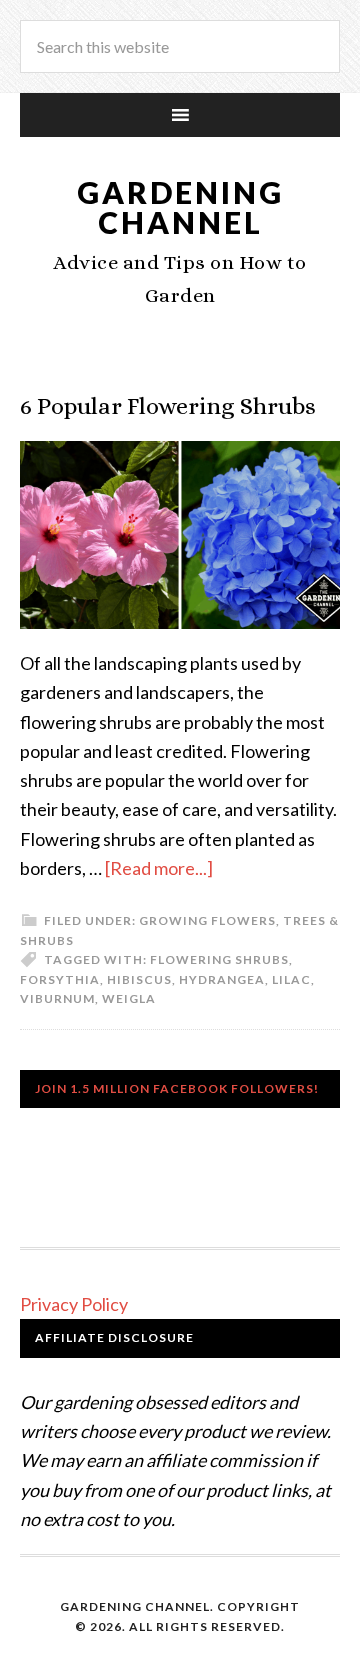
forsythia (60, 979)
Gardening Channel (180, 207)
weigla (129, 998)
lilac (291, 979)
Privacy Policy (74, 1304)
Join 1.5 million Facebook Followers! (177, 1088)
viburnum (57, 998)
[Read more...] (159, 868)
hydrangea (222, 979)
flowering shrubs (219, 959)
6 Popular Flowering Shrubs (168, 406)
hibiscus (139, 979)
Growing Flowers (207, 920)
